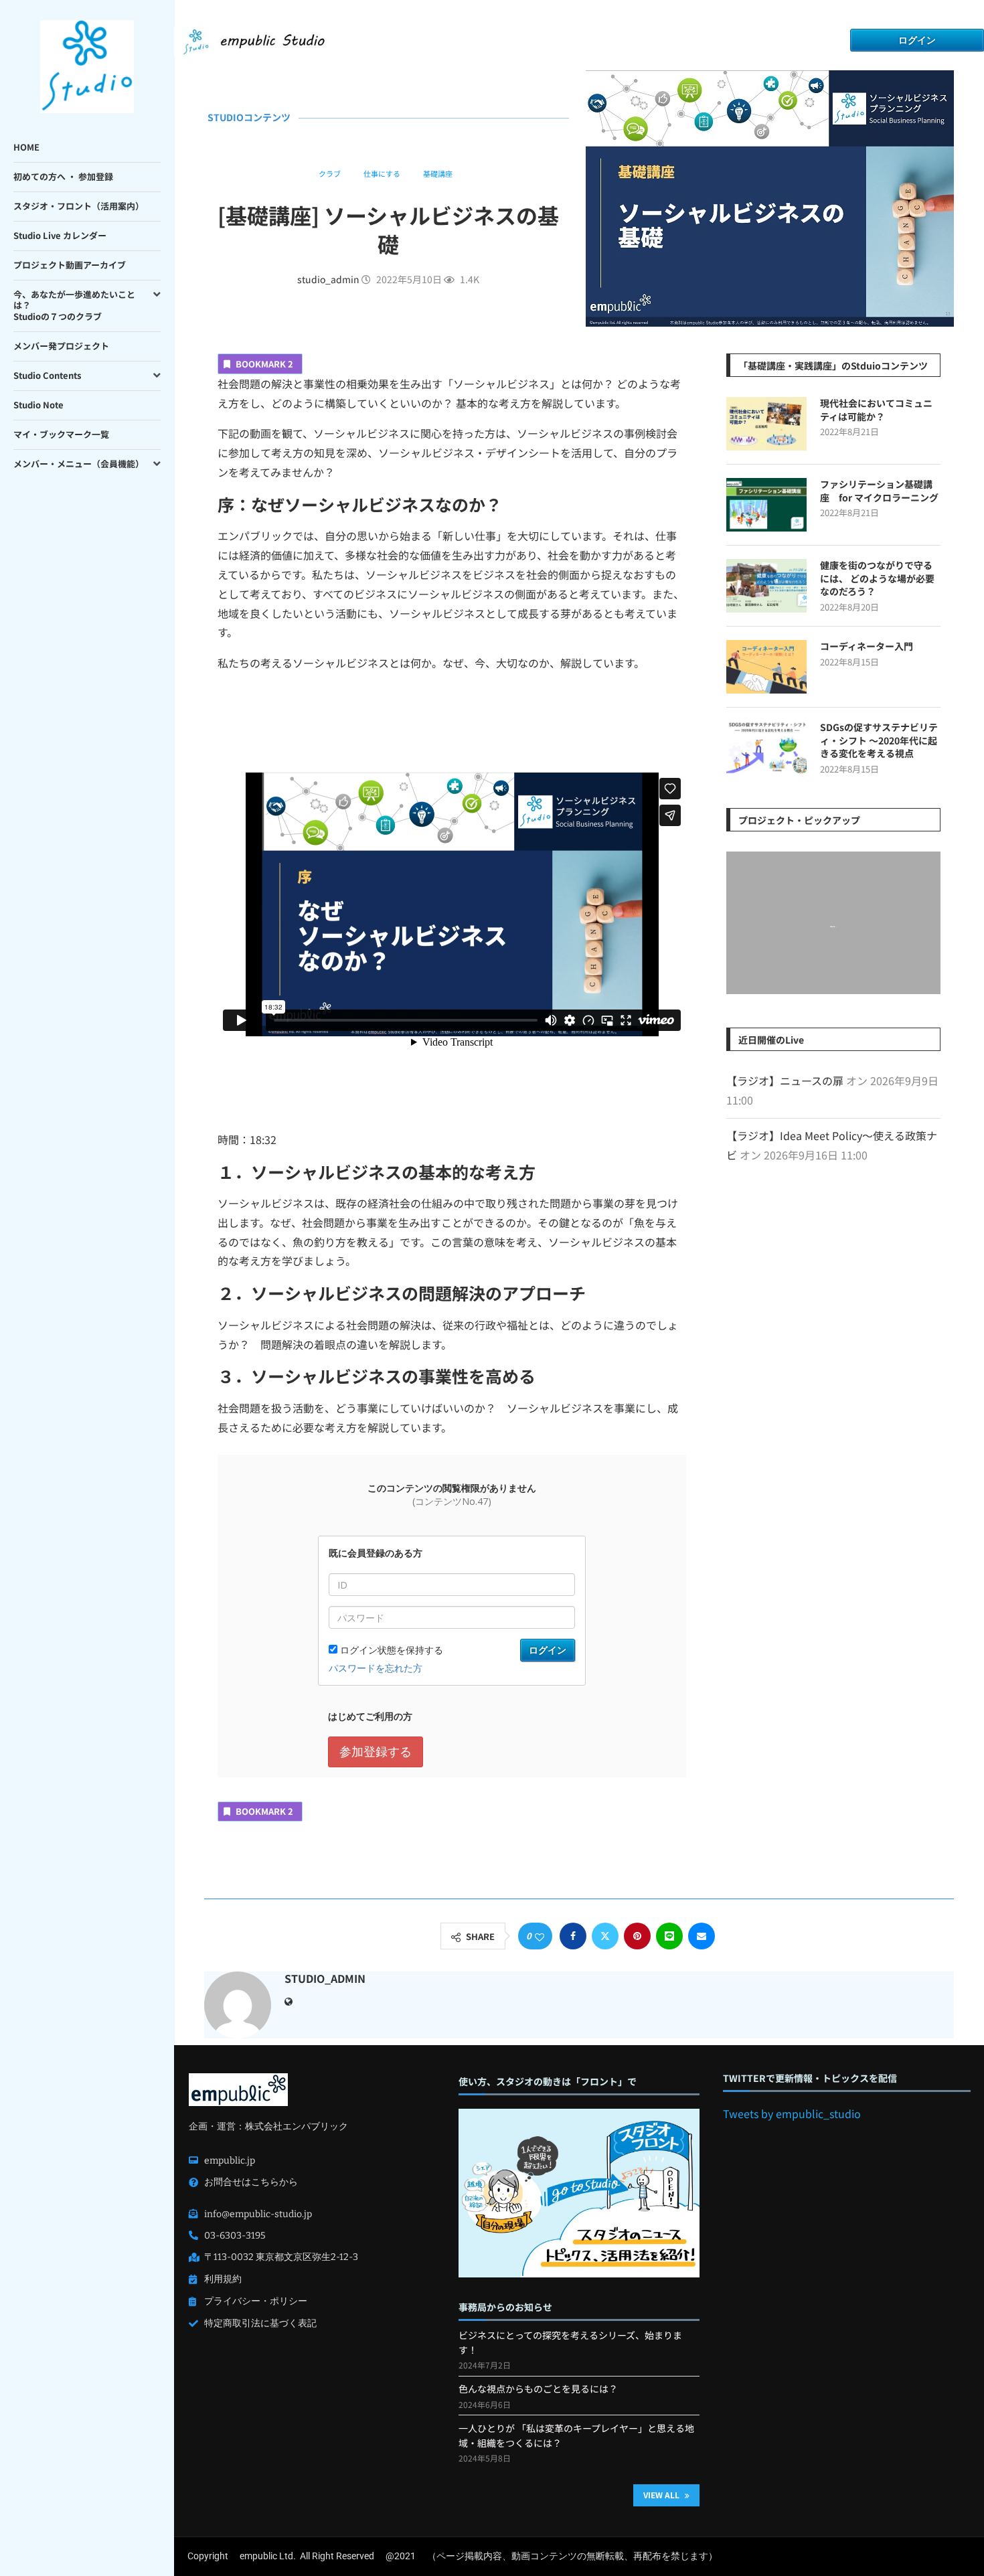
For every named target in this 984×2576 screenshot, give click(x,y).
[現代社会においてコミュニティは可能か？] (766, 424)
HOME (26, 147)
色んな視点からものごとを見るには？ (538, 2389)
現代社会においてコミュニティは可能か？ (876, 410)
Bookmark (264, 364)
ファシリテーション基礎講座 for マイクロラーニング (879, 491)
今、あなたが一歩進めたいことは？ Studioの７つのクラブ (74, 306)
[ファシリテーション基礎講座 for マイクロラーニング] (766, 505)
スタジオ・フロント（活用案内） (79, 206)
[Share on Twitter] (605, 1936)
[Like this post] (540, 1937)
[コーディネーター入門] (766, 667)
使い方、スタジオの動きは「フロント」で (548, 2082)
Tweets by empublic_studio (792, 2113)
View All (662, 2495)
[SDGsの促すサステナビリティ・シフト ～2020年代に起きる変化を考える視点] (766, 748)
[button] (738, 922)
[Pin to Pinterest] (637, 1936)
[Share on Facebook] (573, 1936)
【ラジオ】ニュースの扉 (785, 1080)
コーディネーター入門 (867, 646)
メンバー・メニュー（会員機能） (79, 464)
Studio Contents (47, 375)
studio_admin (329, 279)
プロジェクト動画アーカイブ (70, 265)
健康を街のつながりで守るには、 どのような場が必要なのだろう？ (877, 578)
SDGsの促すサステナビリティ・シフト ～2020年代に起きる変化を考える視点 (879, 740)
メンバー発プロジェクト (61, 346)
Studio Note (38, 405)
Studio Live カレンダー (60, 235)
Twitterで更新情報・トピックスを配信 (810, 2078)
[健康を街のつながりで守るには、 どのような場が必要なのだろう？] (766, 586)
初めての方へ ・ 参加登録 (63, 176)
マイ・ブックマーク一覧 (61, 434)
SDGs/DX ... (833, 927)
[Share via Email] (702, 1936)
